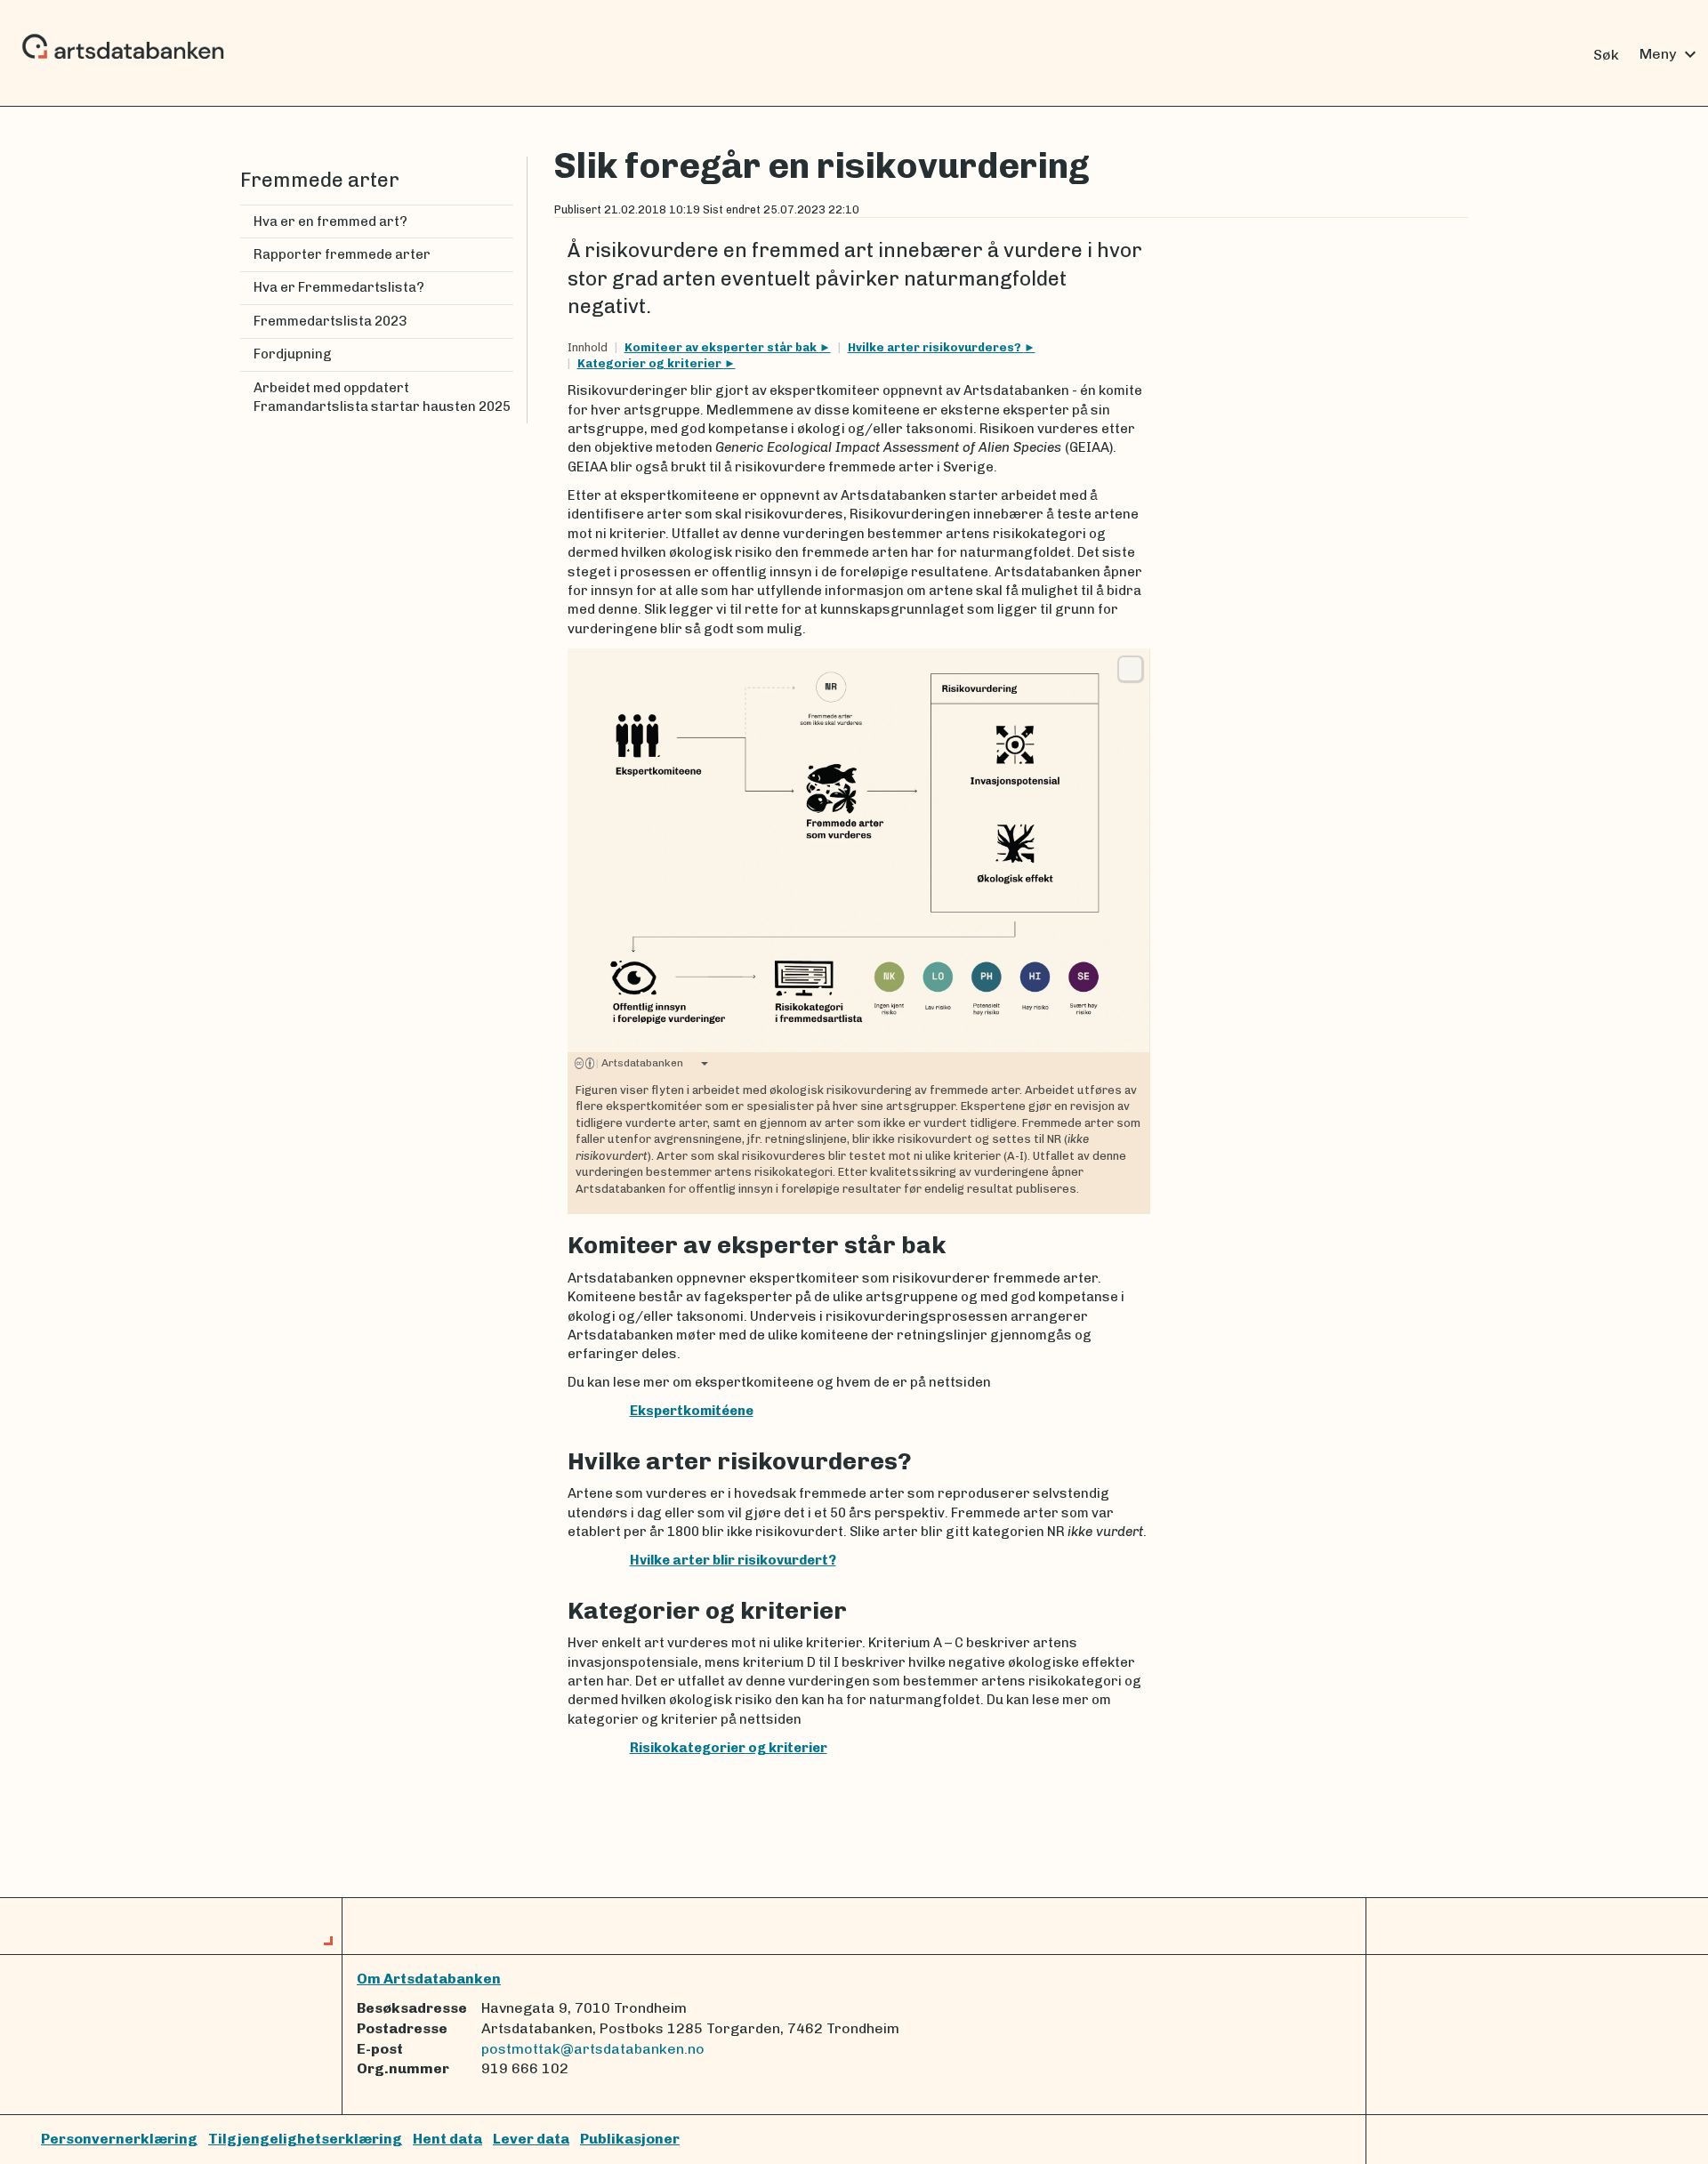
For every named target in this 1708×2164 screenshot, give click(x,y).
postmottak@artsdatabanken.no (593, 2049)
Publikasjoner (630, 2139)
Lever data (531, 2139)
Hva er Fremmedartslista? (339, 287)
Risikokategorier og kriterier (729, 1748)
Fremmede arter (320, 180)
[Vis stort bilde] (1130, 669)
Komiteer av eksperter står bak (722, 347)
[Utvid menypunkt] (506, 288)
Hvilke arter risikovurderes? (936, 347)
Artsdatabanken (640, 1063)
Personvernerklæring (119, 2139)
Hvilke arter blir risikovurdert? (733, 1560)
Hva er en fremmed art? (330, 221)
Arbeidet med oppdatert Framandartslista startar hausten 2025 (382, 397)
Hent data (447, 2139)
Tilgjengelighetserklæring (305, 2139)
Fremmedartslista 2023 (330, 321)
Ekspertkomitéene (692, 1411)
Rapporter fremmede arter (342, 254)
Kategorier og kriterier (651, 363)
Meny (1670, 54)
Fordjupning (293, 354)
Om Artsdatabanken (429, 1979)
